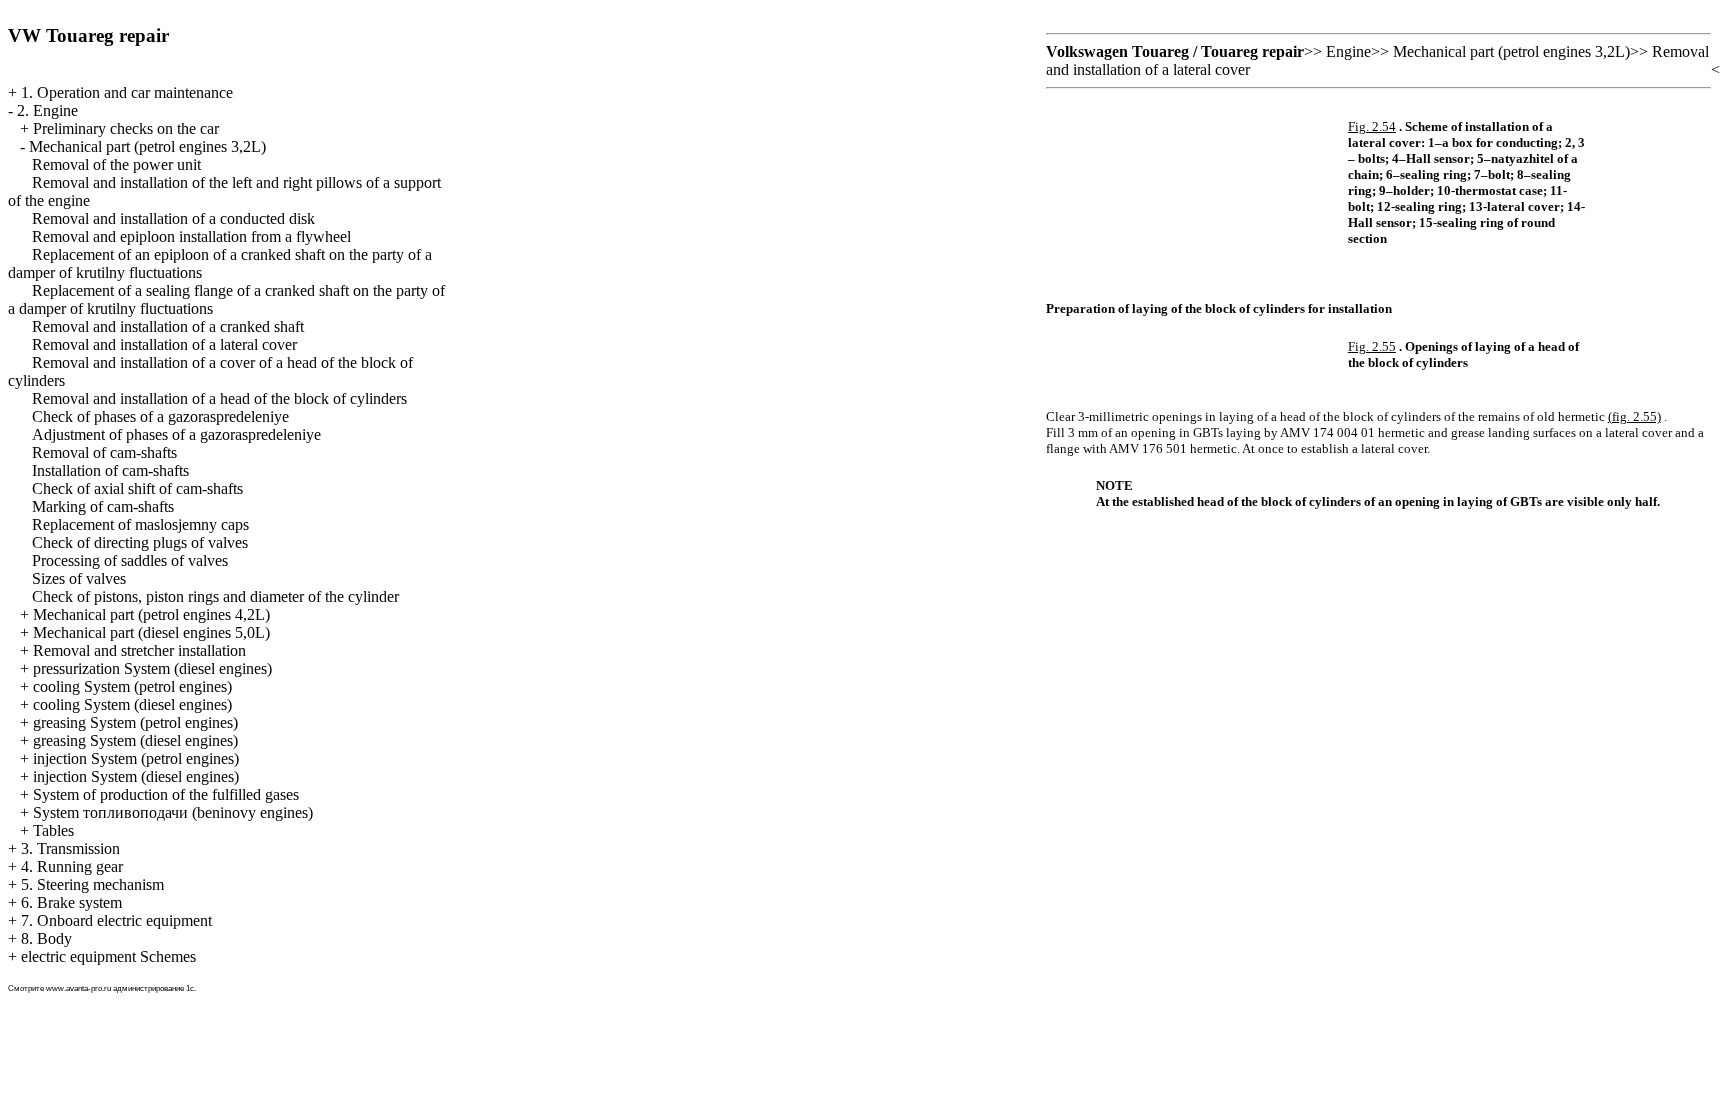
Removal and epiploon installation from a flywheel (191, 236)
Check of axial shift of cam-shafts (137, 488)
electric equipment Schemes (108, 956)
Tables (53, 830)
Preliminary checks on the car (126, 128)
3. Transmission (70, 848)
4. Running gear (72, 866)
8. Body (46, 938)
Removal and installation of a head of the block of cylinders (219, 398)
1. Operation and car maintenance (127, 92)
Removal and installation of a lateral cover (164, 344)
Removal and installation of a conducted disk (173, 218)
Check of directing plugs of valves (140, 542)
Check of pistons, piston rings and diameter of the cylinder (215, 596)
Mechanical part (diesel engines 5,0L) (151, 632)
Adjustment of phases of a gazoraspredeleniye (176, 434)
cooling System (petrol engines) (132, 686)
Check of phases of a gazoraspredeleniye (160, 416)
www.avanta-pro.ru (78, 988)
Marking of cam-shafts (103, 506)
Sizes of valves (79, 578)
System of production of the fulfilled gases (166, 794)
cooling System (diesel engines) (132, 704)
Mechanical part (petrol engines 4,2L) (151, 614)
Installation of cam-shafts (110, 470)
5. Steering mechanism (92, 884)
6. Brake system (71, 902)
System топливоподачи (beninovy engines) (173, 812)
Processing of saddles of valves (130, 560)
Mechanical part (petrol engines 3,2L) (147, 146)
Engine (1348, 51)
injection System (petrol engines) (136, 758)
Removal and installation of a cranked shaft (168, 326)
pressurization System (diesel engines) (152, 668)
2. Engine (47, 110)
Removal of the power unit (116, 164)
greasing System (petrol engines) (135, 722)
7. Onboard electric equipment (116, 920)
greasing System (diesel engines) (135, 740)
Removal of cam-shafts (104, 452)
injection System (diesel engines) (136, 776)
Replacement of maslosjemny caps (140, 524)
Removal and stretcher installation (139, 650)
